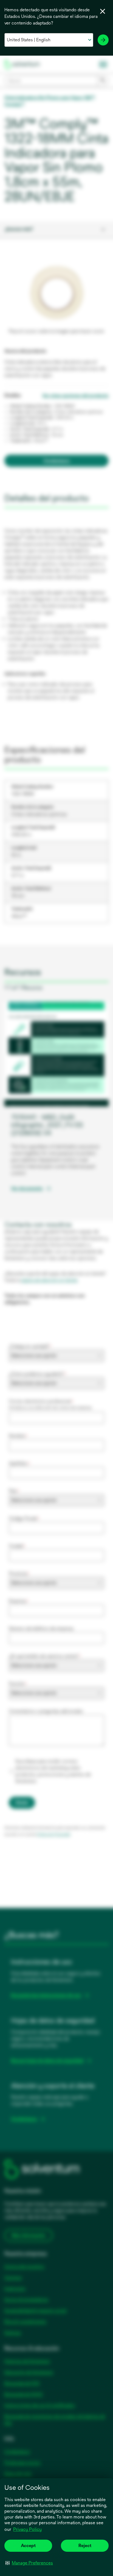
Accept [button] (28, 2546)
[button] (29, 2563)
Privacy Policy (27, 2529)
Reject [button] (85, 2546)
